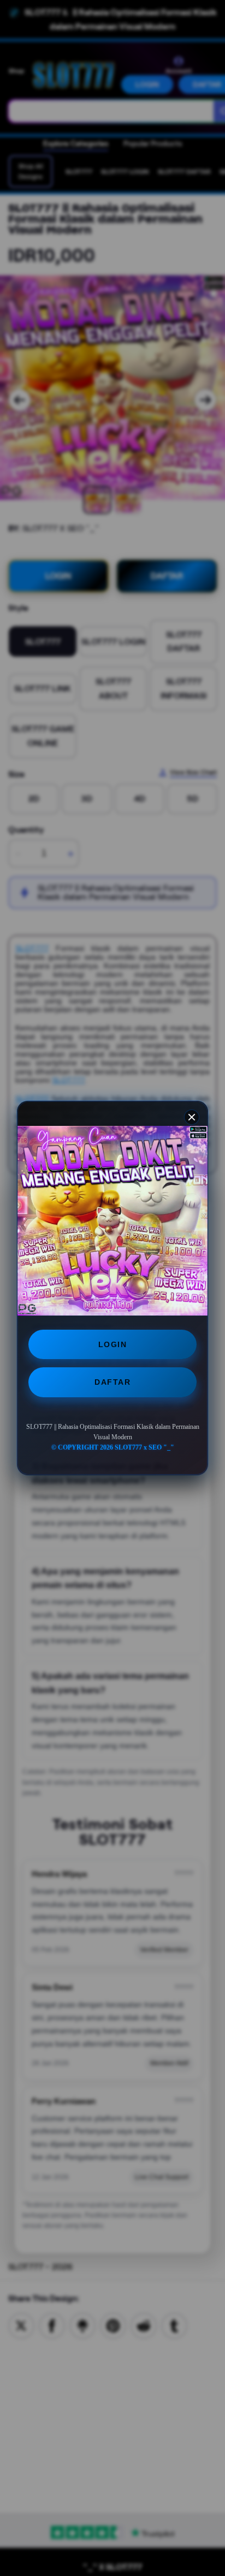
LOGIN (113, 1344)
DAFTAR (112, 1382)
